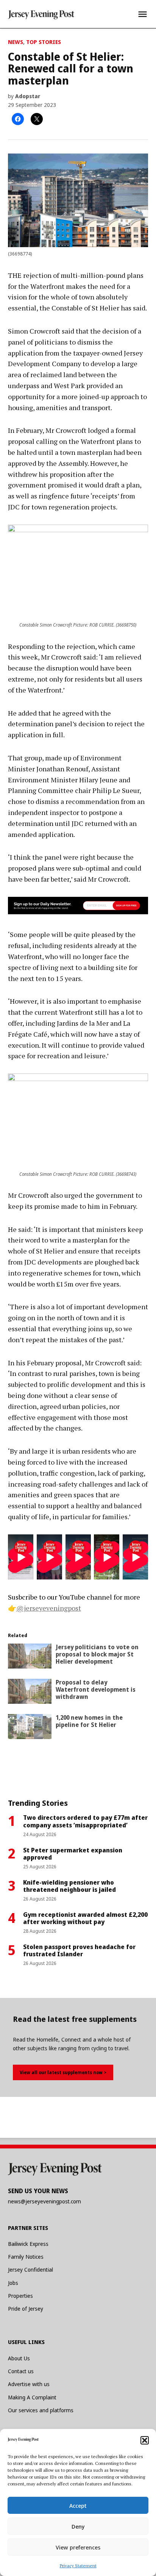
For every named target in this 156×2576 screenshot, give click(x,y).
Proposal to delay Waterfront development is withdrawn (96, 1689)
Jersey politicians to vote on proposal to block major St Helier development (97, 1654)
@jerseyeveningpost (49, 1608)
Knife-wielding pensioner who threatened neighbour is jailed (69, 1886)
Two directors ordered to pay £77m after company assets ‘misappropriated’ (85, 1821)
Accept (78, 2505)
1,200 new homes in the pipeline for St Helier (89, 1721)
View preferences (78, 2547)
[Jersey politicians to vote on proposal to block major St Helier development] (30, 1658)
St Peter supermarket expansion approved (73, 1854)
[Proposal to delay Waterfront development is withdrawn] (30, 1693)
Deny (78, 2526)
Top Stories (44, 42)
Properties (20, 2296)
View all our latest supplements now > (63, 2072)
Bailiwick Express (28, 2244)
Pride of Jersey (26, 2309)
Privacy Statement (78, 2566)
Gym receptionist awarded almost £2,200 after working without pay (85, 1918)
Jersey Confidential (30, 2270)
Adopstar (28, 96)
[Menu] (143, 14)
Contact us (21, 2371)
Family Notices (26, 2257)
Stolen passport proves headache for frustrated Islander (79, 1950)
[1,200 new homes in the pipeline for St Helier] (30, 1728)
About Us (19, 2358)
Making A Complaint (32, 2397)
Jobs (13, 2283)
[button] (145, 2440)
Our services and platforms (41, 2410)
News (16, 42)
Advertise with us (29, 2384)
